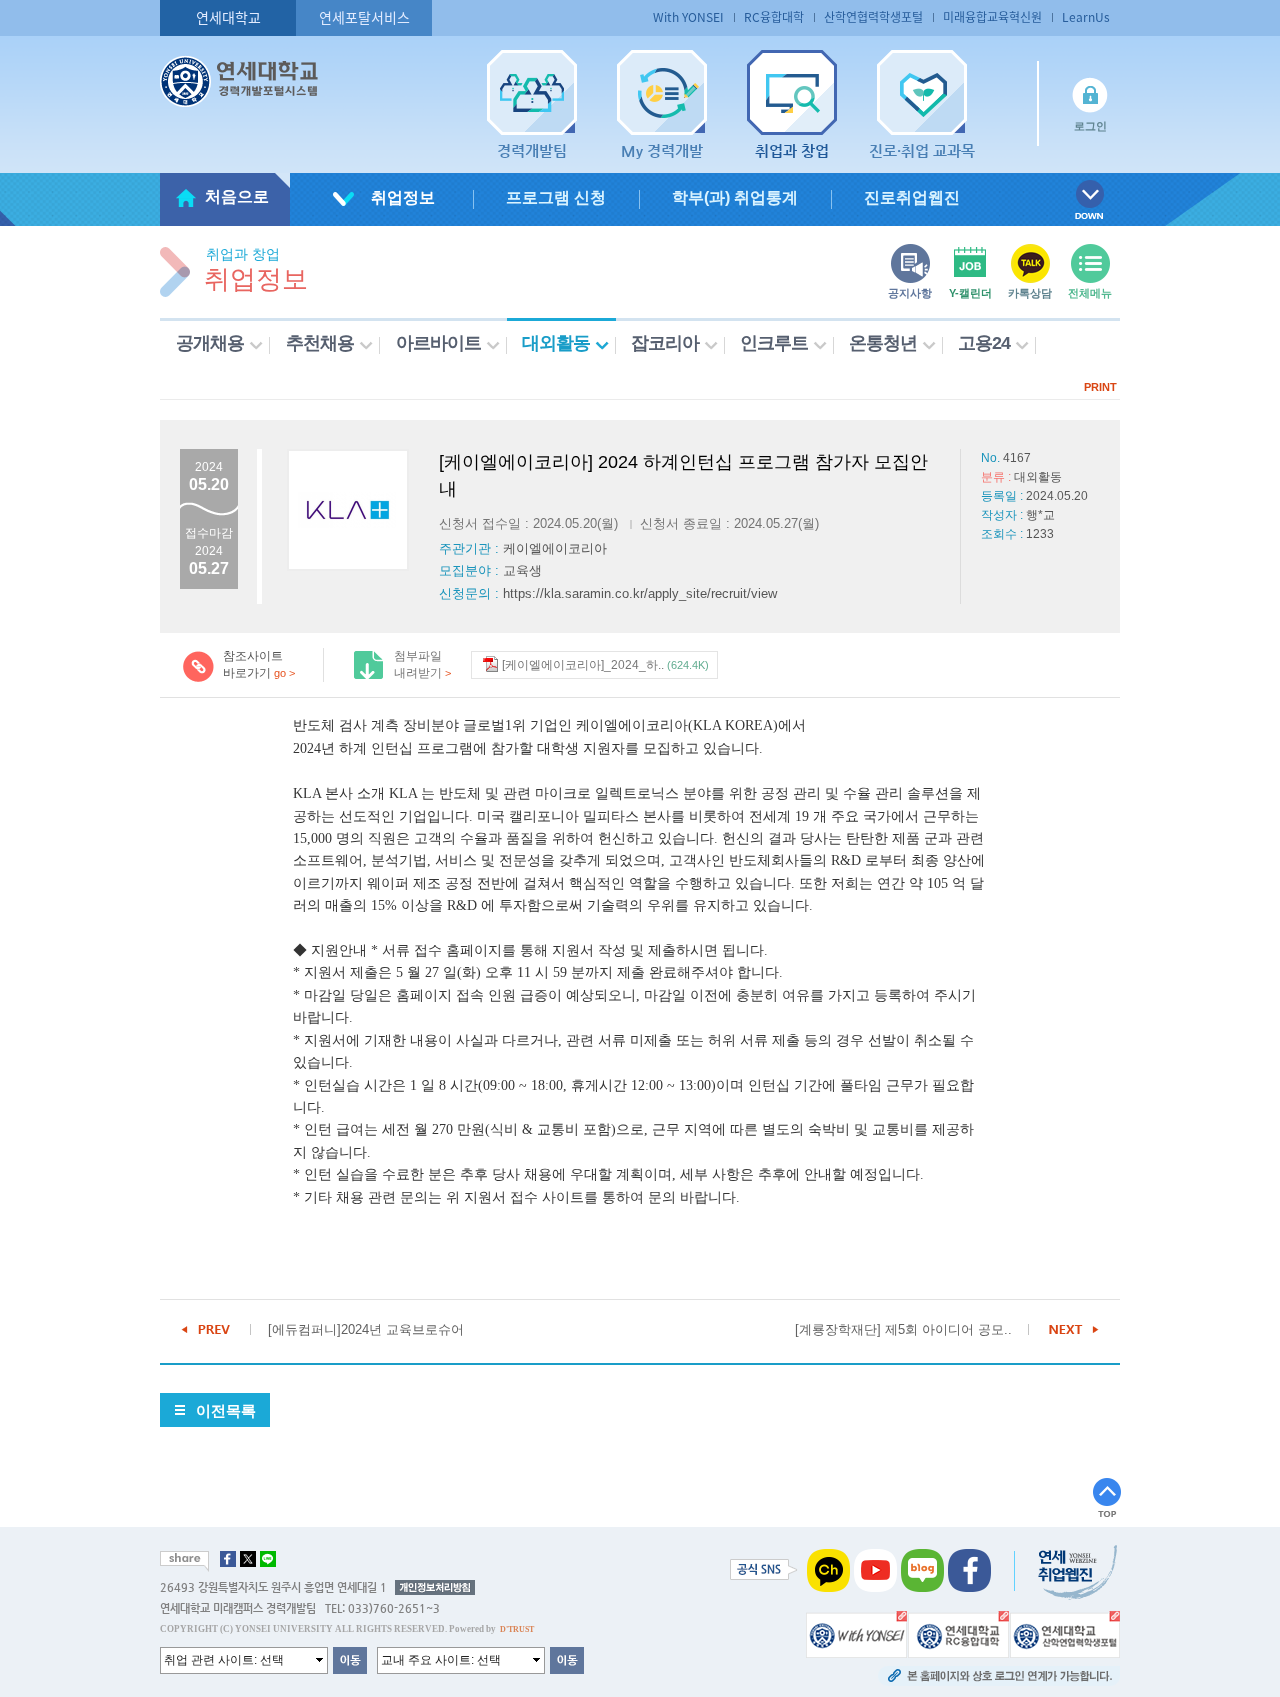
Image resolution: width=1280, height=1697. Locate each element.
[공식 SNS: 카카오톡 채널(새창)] (828, 1570)
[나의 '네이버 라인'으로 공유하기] (268, 1559)
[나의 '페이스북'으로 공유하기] (228, 1559)
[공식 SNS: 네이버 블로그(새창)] (922, 1570)
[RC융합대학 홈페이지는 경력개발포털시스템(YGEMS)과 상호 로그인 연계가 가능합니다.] (958, 1634)
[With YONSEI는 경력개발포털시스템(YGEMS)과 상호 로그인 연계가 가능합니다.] (856, 1634)
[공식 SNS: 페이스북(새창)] (969, 1570)
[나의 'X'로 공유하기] (248, 1559)
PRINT (1100, 387)
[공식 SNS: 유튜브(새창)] (875, 1570)
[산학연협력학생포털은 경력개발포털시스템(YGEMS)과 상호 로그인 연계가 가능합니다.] (1065, 1634)
